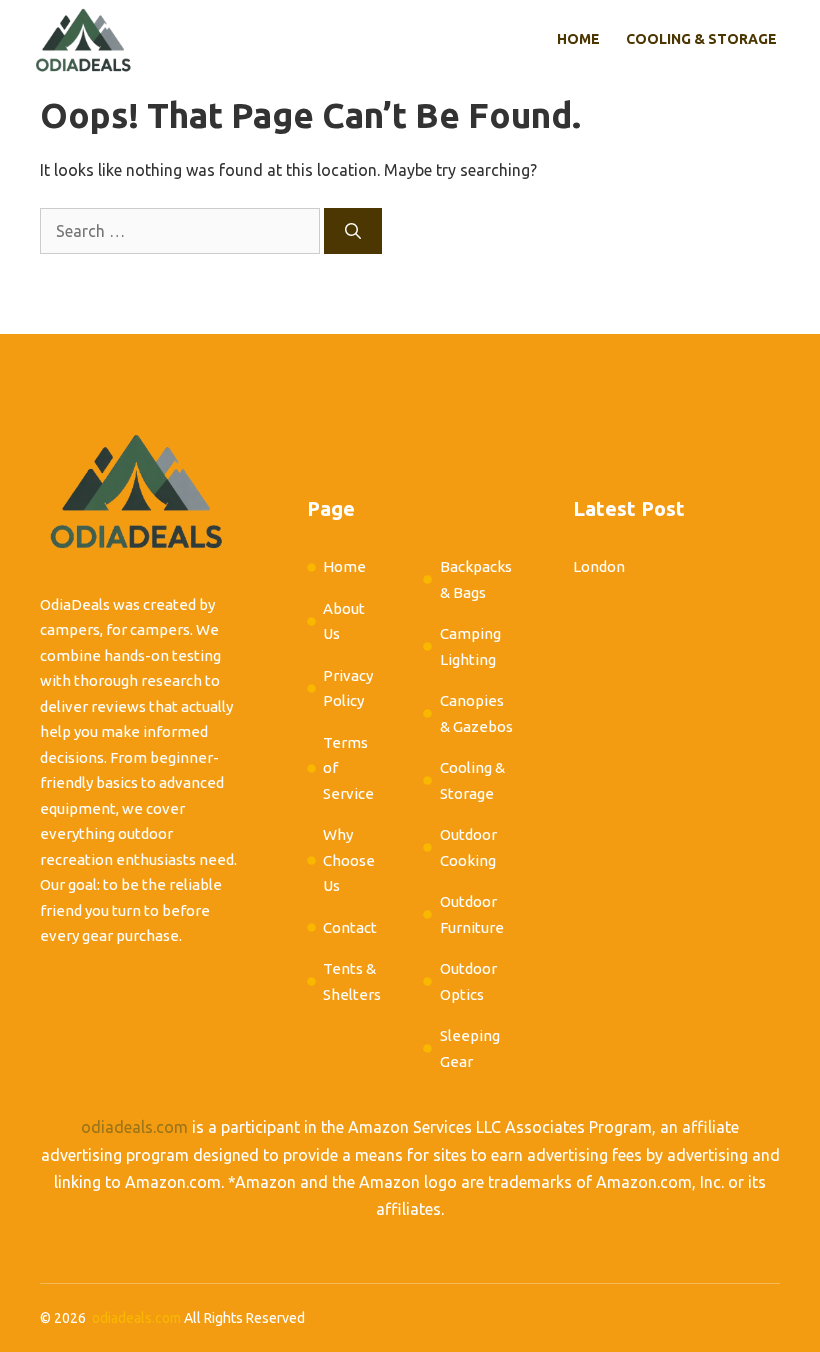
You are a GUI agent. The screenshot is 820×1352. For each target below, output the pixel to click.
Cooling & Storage (701, 39)
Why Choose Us (349, 860)
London (599, 566)
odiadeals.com (134, 1127)
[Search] (353, 231)
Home (578, 39)
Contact (350, 927)
